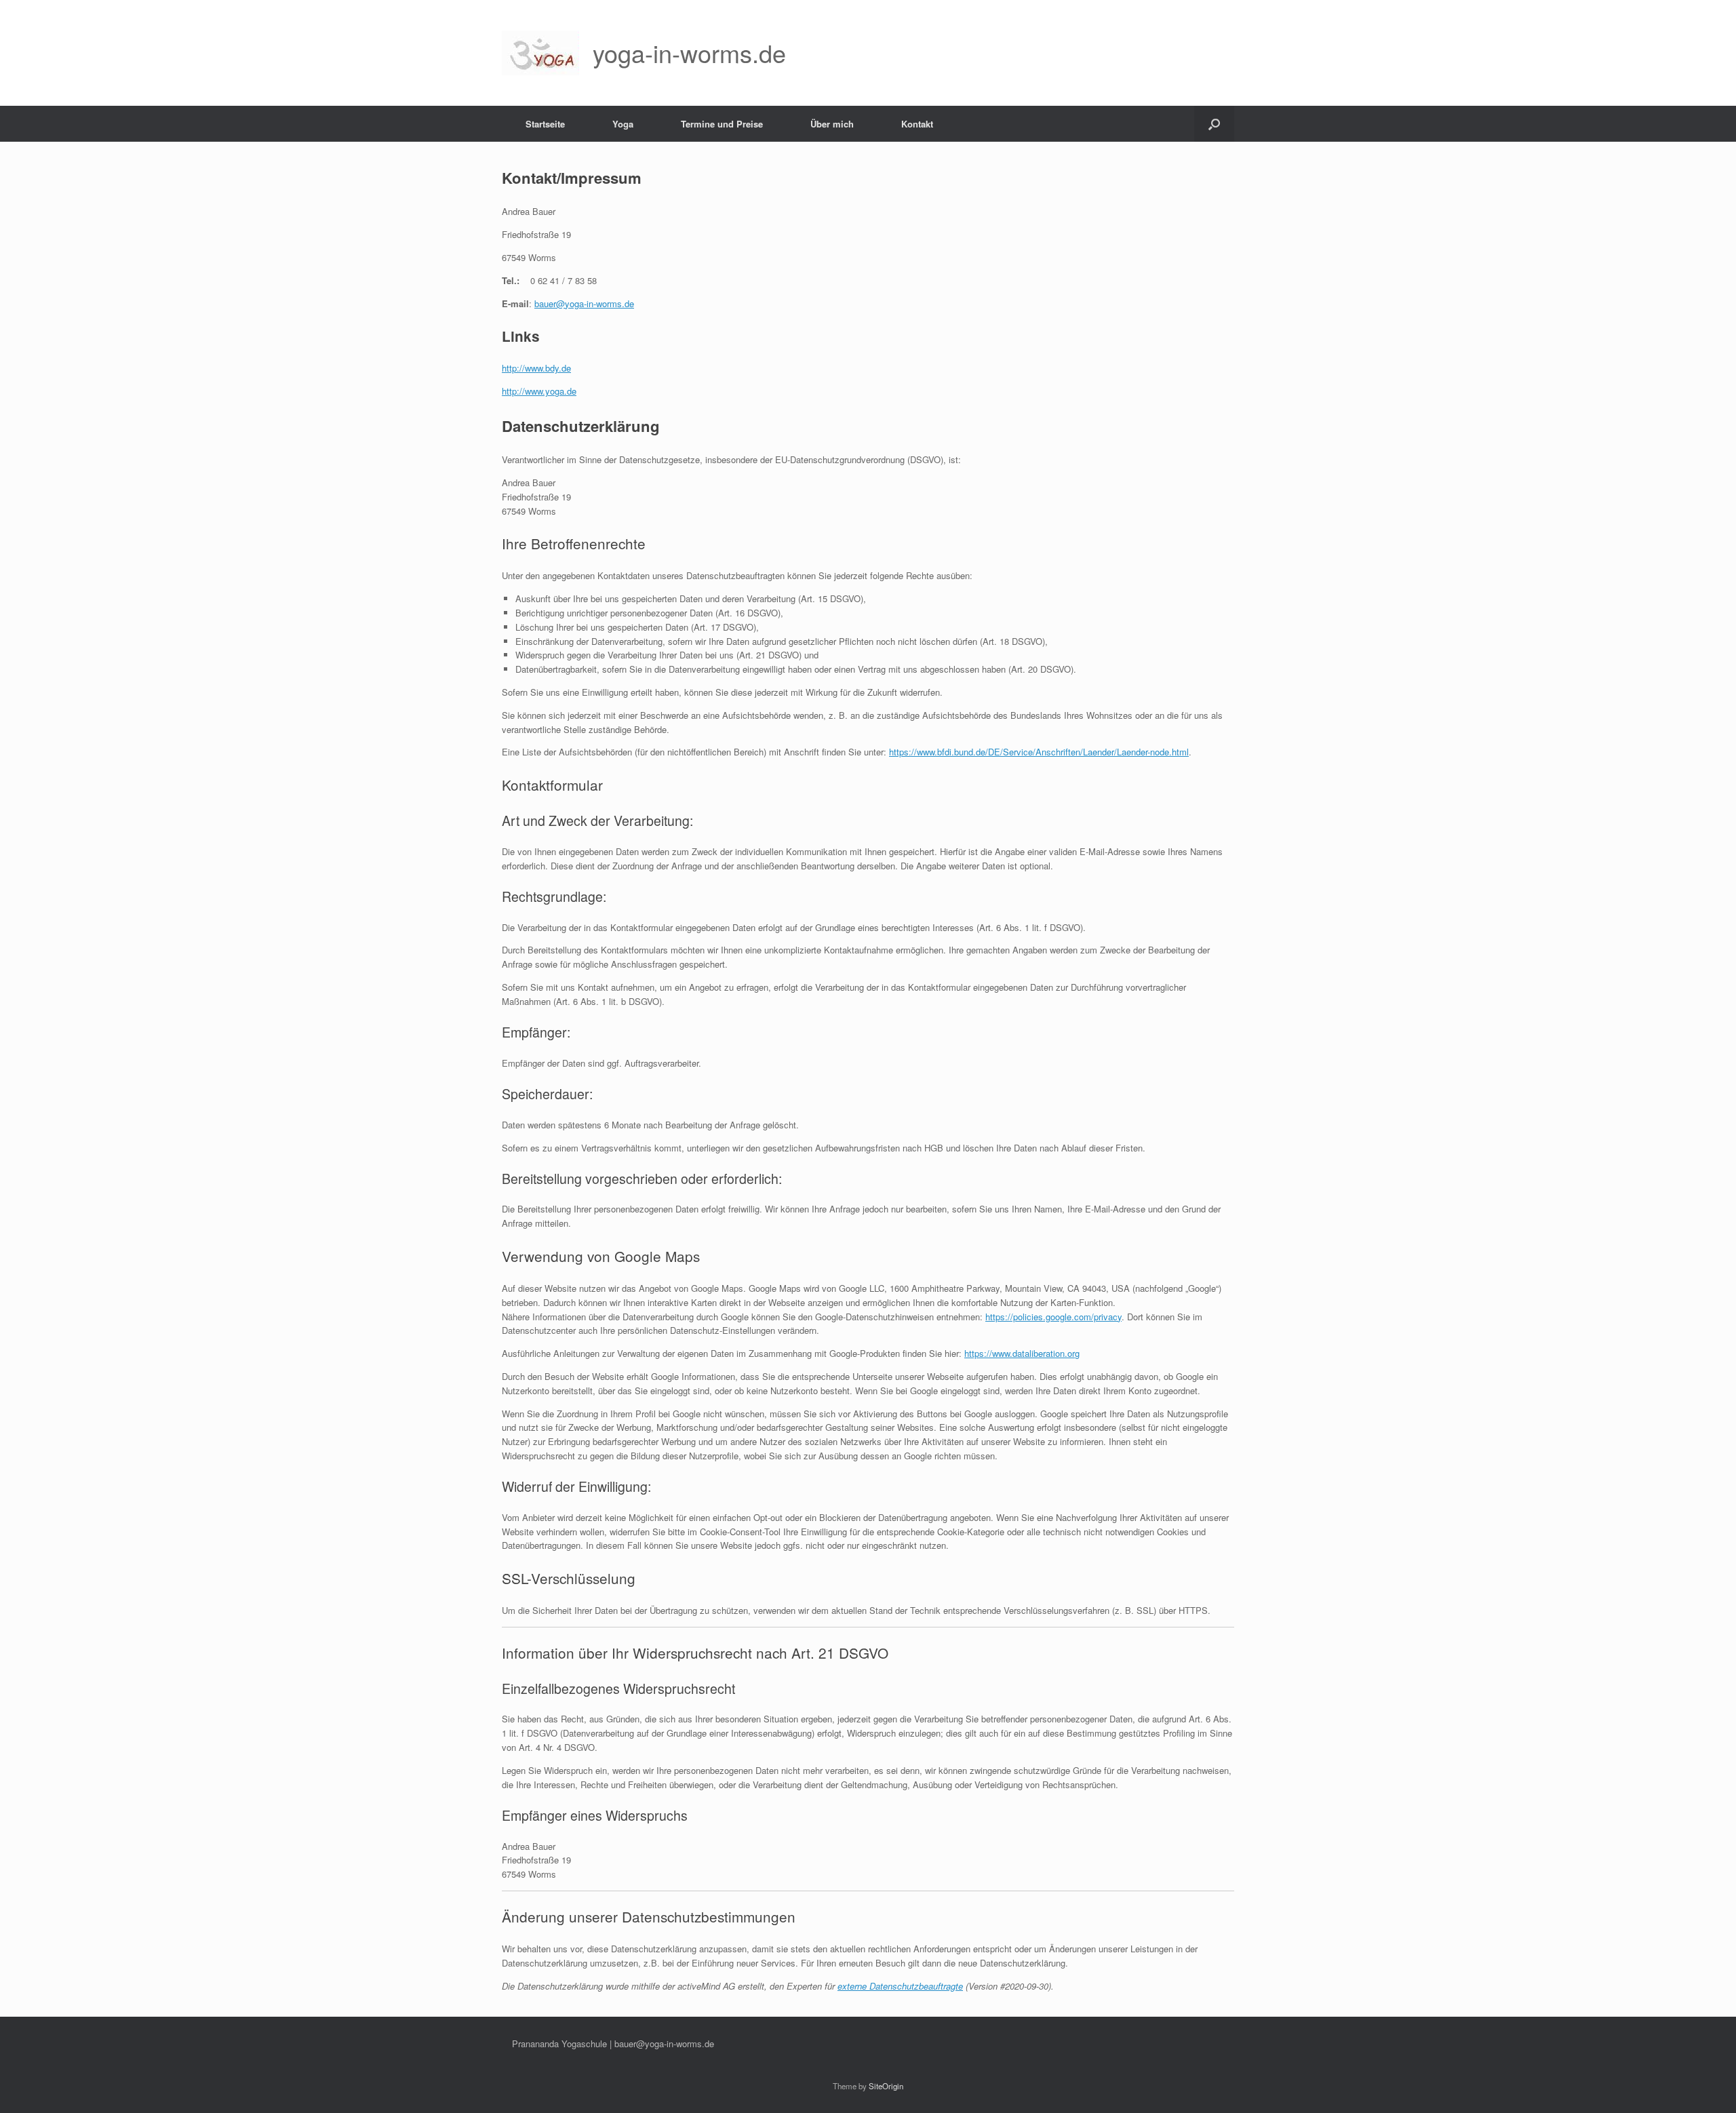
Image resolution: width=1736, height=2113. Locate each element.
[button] (1214, 124)
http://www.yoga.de (539, 391)
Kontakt (917, 124)
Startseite (545, 124)
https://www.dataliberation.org (1022, 1353)
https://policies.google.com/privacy (1053, 1317)
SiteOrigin (886, 2086)
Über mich (832, 124)
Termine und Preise (722, 124)
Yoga (623, 124)
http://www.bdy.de (536, 368)
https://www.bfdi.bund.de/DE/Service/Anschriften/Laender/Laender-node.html (1039, 752)
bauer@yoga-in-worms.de (584, 303)
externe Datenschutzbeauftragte (900, 1986)
